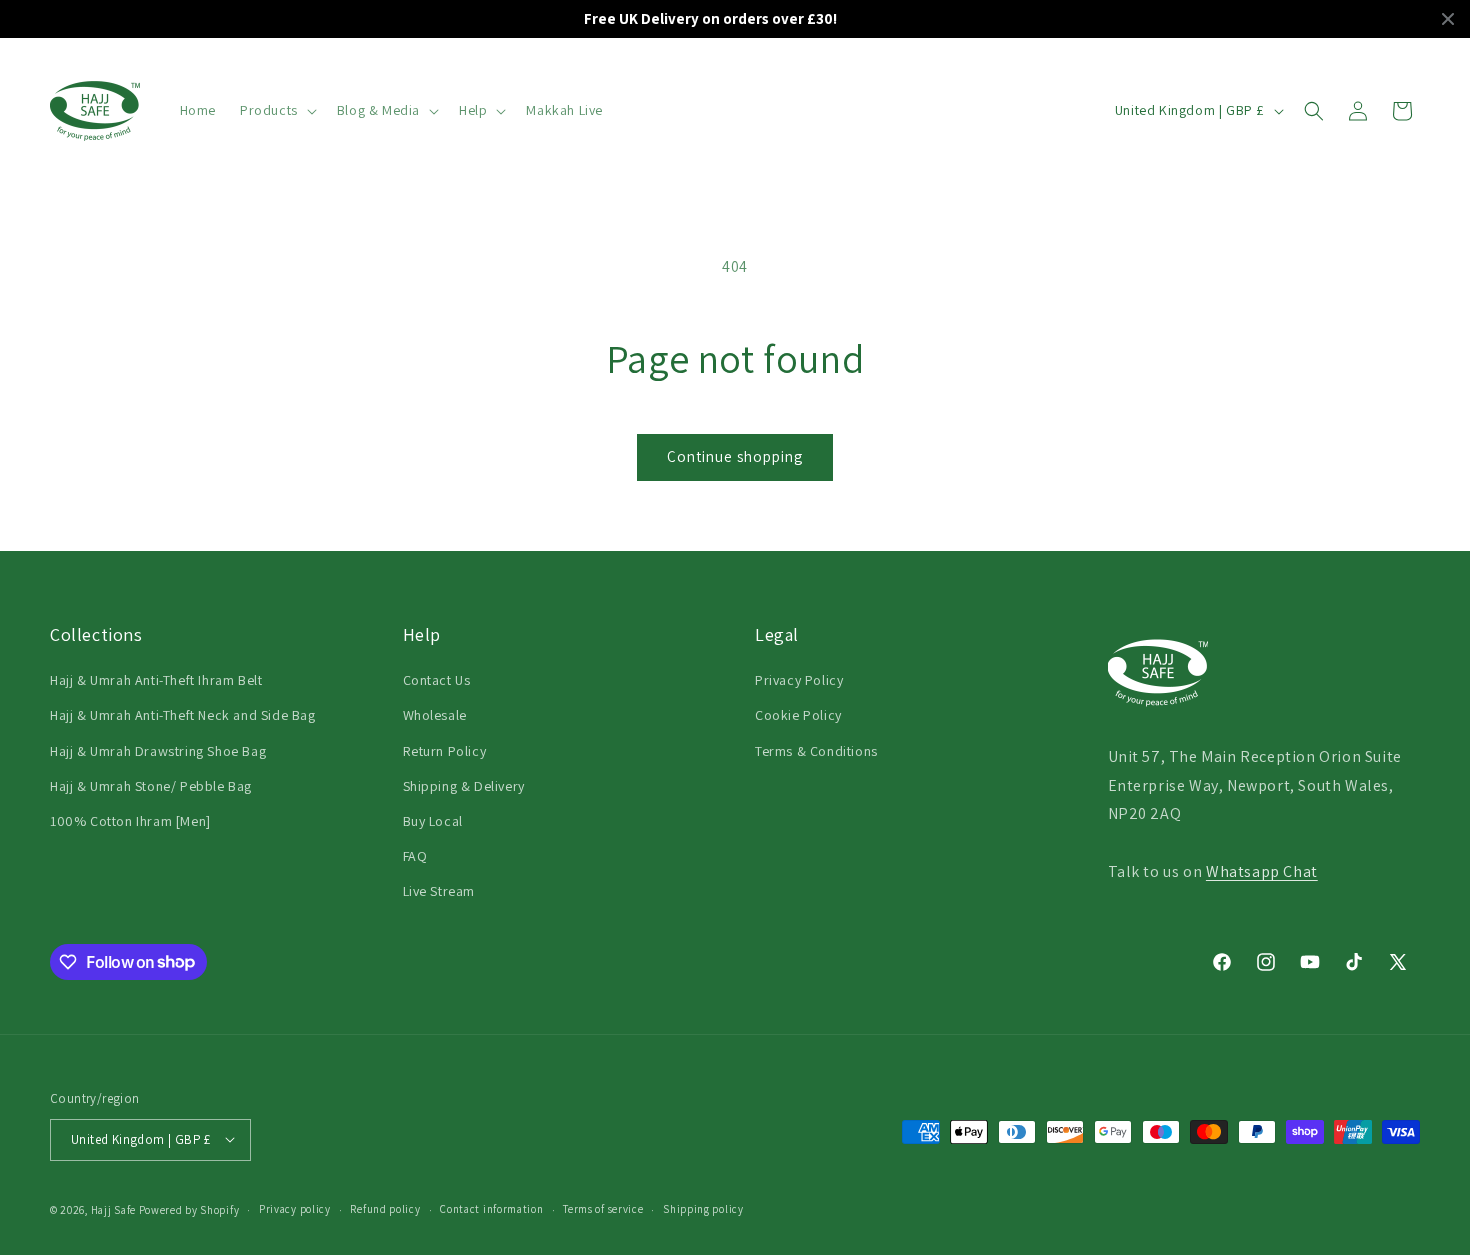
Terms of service (603, 1209)
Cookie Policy (798, 715)
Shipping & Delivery (464, 786)
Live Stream (439, 891)
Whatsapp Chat (1262, 871)
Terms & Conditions (816, 751)
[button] (276, 110)
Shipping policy (703, 1209)
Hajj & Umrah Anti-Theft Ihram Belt (156, 680)
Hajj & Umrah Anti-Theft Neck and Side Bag (183, 715)
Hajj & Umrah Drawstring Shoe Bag (158, 751)
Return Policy (445, 751)
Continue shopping (735, 456)
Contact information (491, 1209)
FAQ (415, 856)
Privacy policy (295, 1209)
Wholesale (435, 715)
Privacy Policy (799, 680)
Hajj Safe (113, 1209)
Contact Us (437, 680)
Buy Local (433, 821)
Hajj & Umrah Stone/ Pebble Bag (151, 786)
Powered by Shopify (189, 1209)
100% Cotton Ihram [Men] (130, 821)
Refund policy (385, 1209)
